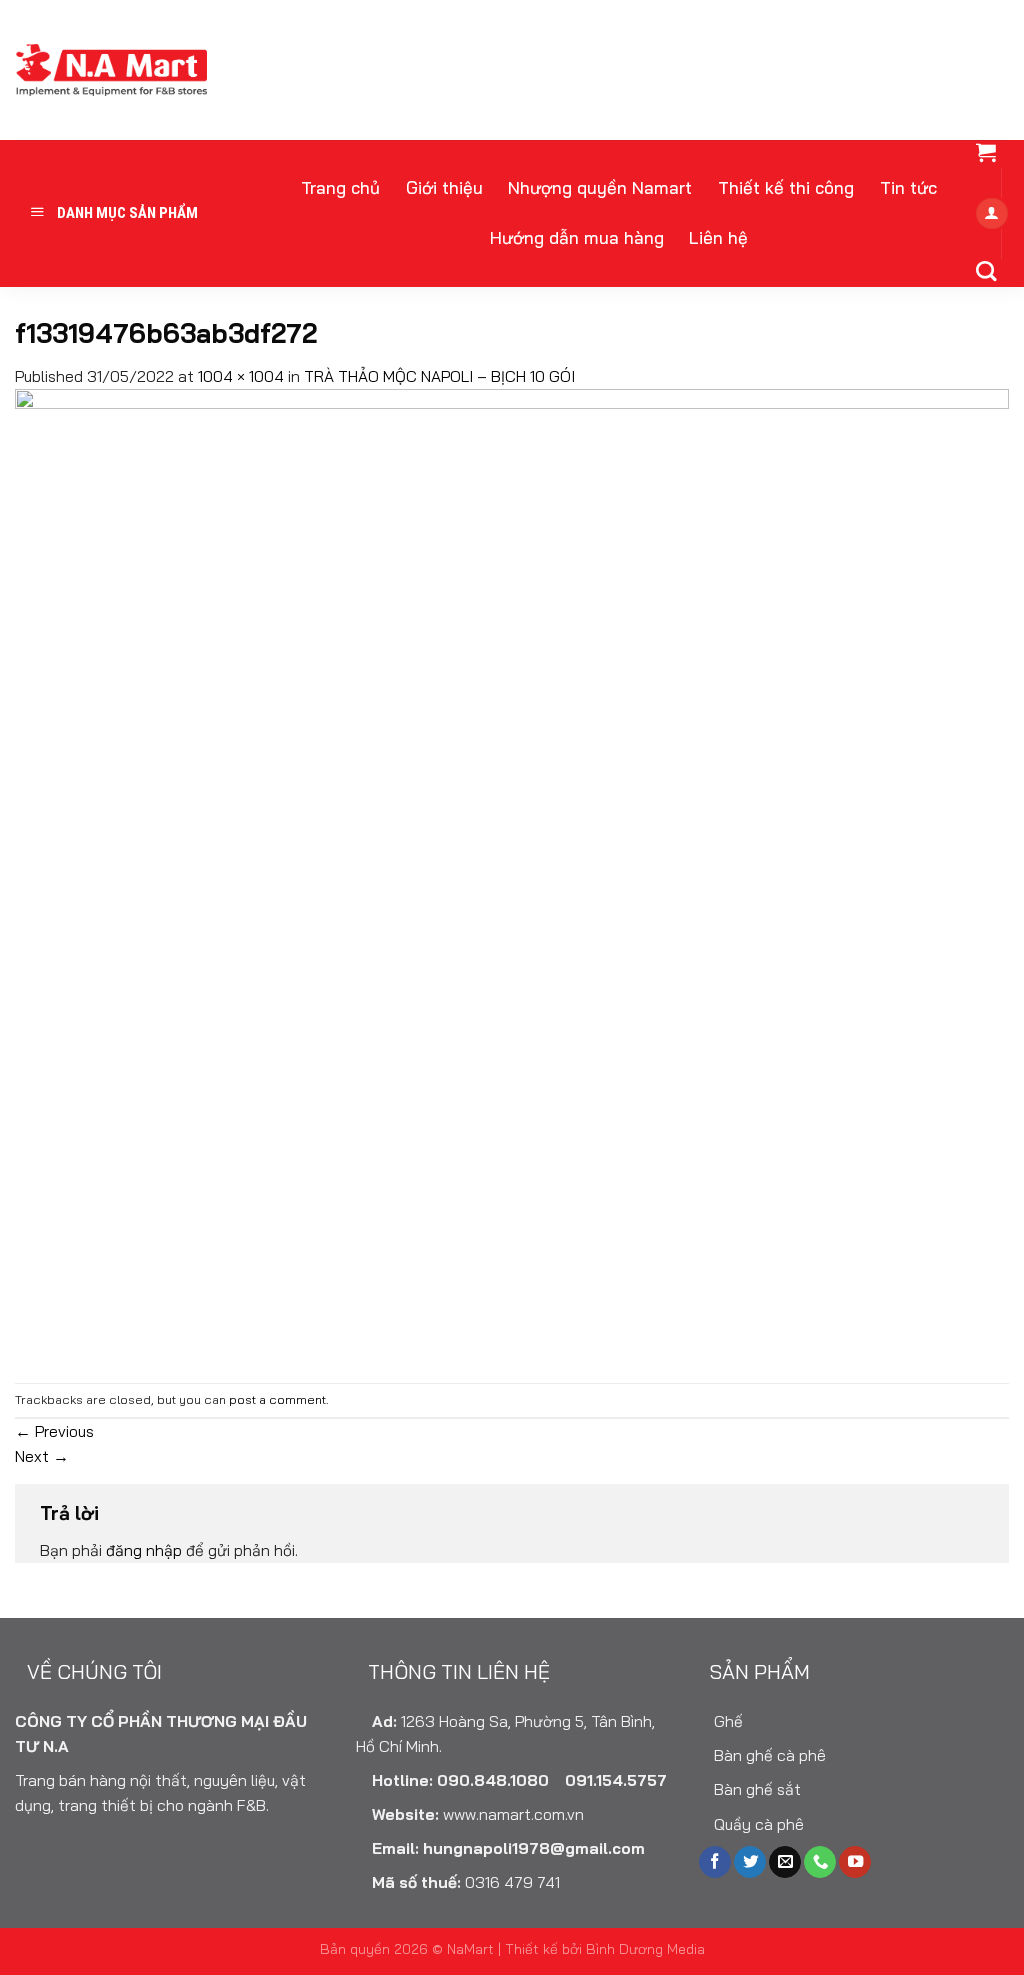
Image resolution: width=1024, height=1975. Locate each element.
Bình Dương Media (645, 1948)
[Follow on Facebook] (715, 1862)
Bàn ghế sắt (755, 1789)
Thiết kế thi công (786, 187)
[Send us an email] (785, 1862)
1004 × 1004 (241, 376)
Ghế (726, 1721)
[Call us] (820, 1862)
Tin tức (908, 187)
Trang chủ (340, 187)
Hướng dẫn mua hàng (577, 237)
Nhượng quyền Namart (600, 187)
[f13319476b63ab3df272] (512, 884)
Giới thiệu (444, 187)
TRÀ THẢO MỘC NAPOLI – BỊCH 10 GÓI (439, 376)
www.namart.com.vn (513, 1814)
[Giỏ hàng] (986, 152)
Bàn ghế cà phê (768, 1755)
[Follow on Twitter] (750, 1862)
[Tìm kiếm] (986, 271)
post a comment (277, 1399)
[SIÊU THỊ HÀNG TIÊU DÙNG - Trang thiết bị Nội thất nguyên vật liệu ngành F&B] (111, 70)
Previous (54, 1431)
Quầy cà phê (757, 1824)
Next (42, 1456)
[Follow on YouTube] (855, 1862)
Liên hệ (718, 237)
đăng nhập (144, 1550)
